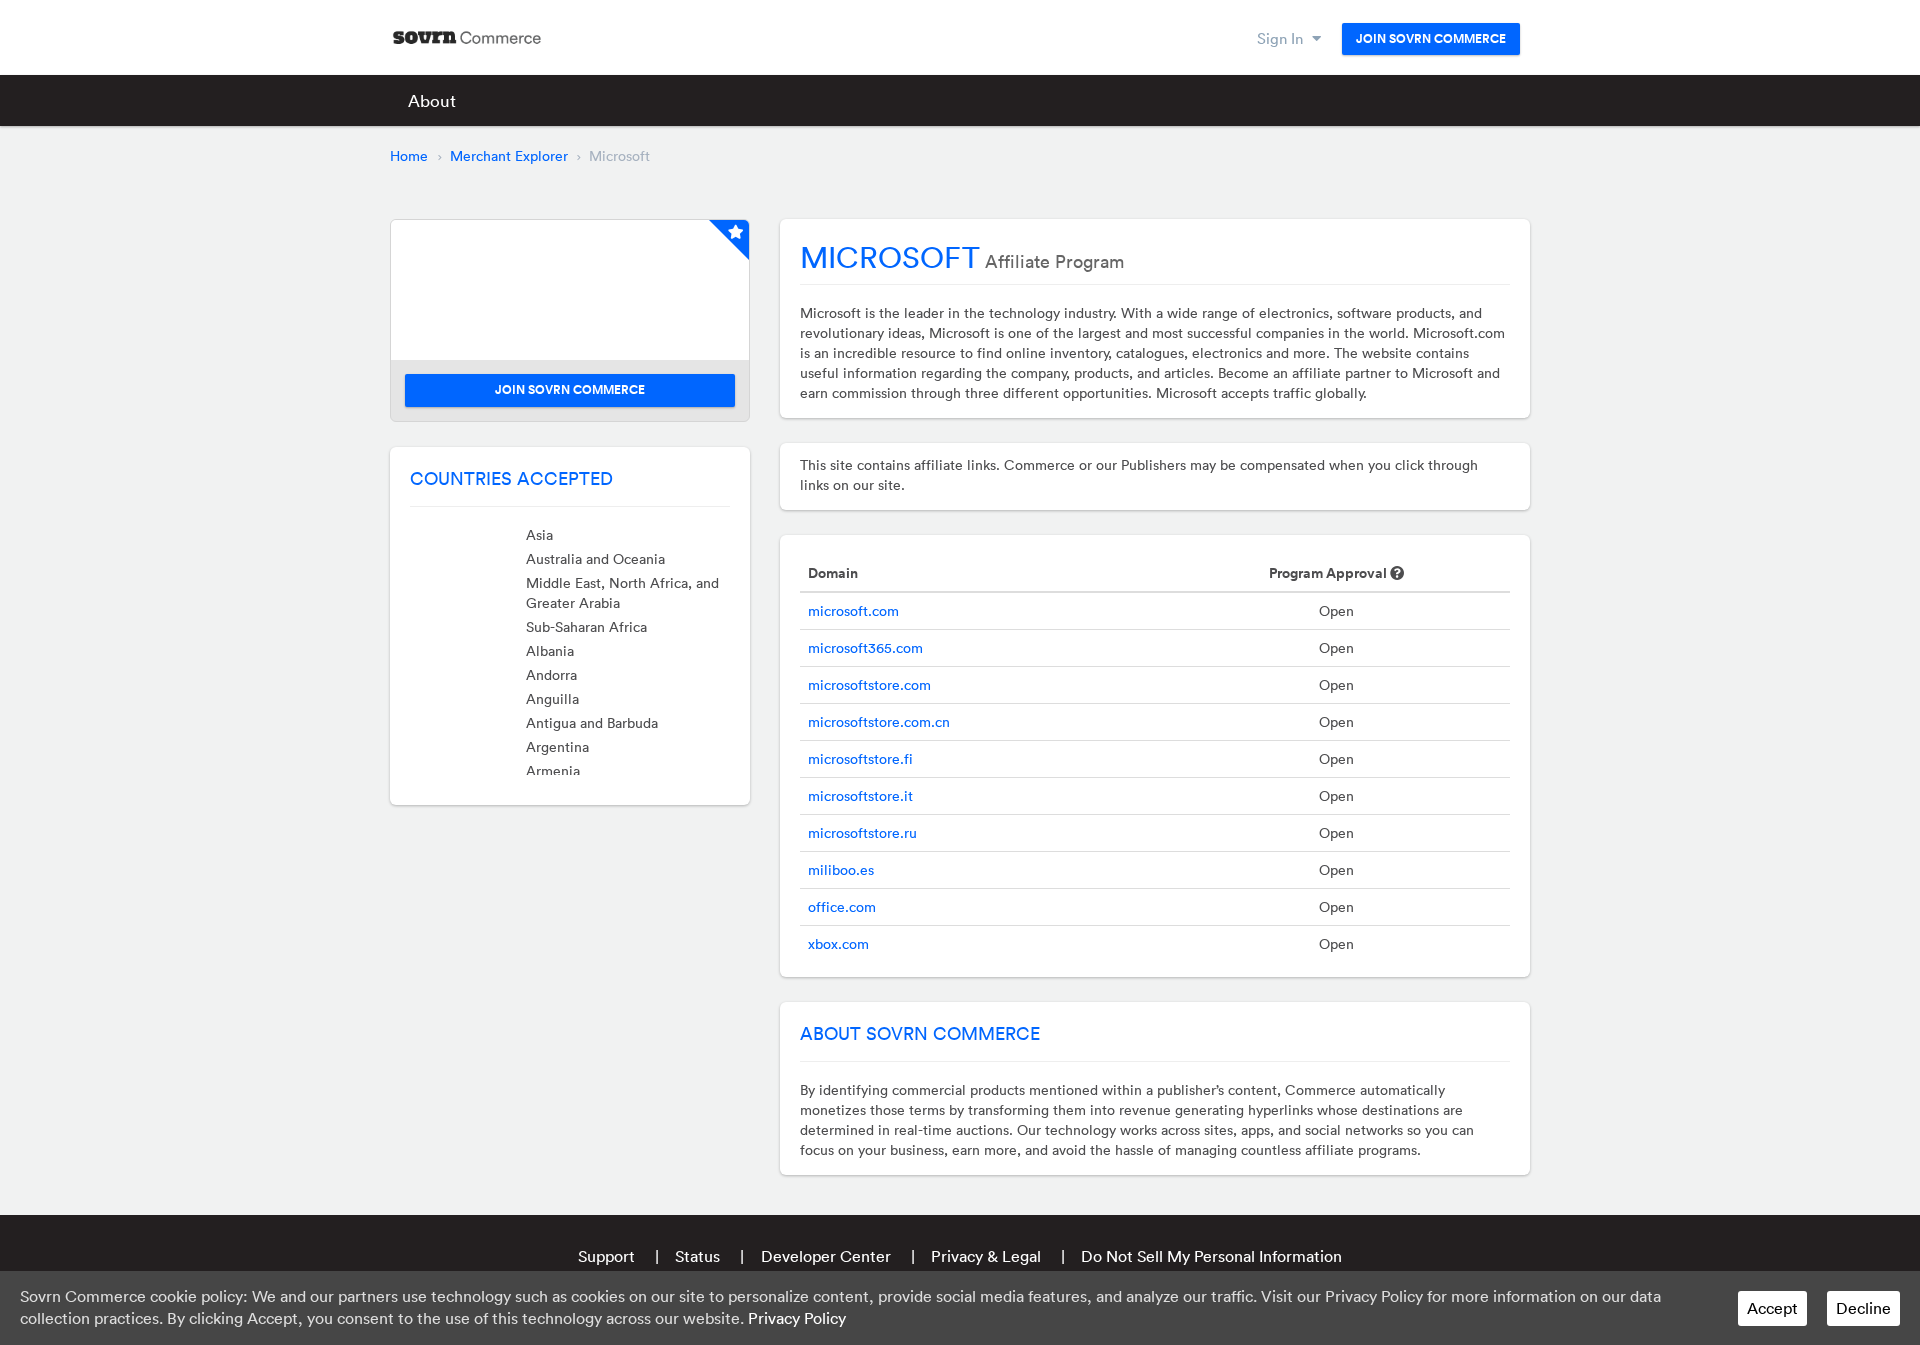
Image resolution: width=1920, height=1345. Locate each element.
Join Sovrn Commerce (1431, 39)
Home (409, 156)
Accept (1772, 1308)
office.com (842, 907)
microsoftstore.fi (860, 759)
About (432, 100)
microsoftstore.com (869, 685)
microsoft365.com (865, 648)
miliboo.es (841, 870)
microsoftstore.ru (862, 833)
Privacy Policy (797, 1318)
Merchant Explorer (509, 156)
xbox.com (838, 944)
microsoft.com (853, 611)
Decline (1863, 1308)
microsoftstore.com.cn (879, 722)
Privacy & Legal (986, 1256)
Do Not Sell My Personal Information (1211, 1256)
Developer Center (826, 1256)
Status (697, 1256)
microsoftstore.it (860, 796)
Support (606, 1256)
